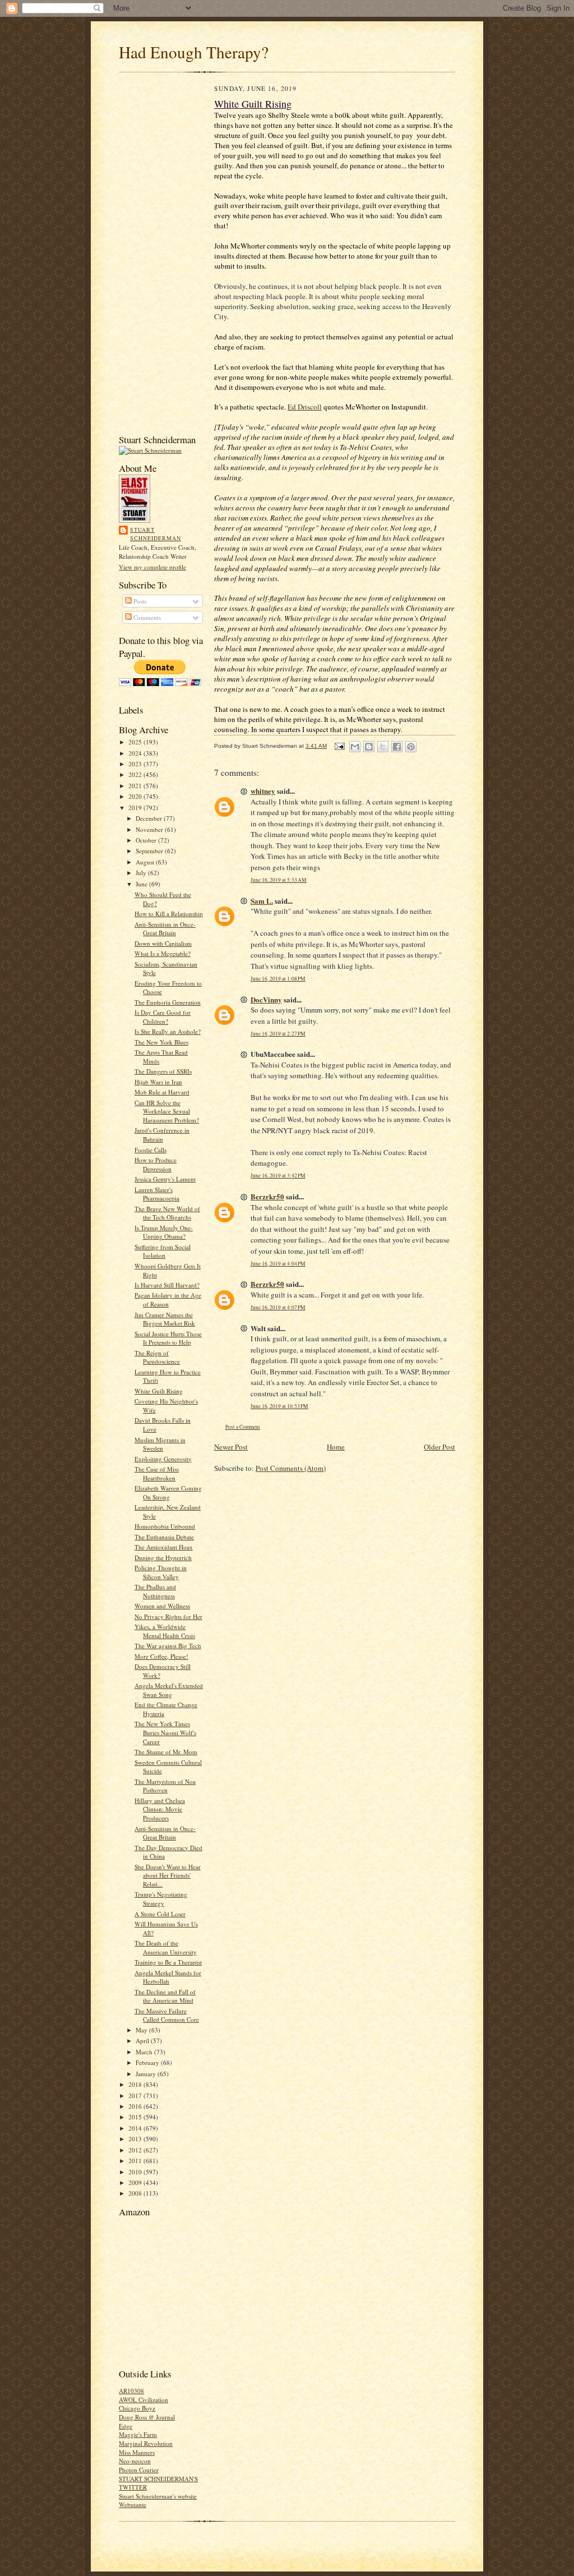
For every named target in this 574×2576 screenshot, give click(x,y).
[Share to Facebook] (397, 747)
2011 (136, 2161)
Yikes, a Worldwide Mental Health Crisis (165, 1631)
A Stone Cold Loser (160, 1914)
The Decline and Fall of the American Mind (165, 1996)
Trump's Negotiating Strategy (161, 1899)
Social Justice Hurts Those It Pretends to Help (168, 1338)
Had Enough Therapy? (194, 52)
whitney (263, 791)
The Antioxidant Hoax (164, 1547)
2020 (136, 796)
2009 (136, 2182)
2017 (136, 2096)
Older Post (439, 1447)
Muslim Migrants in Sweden (160, 1444)
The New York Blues (161, 1042)
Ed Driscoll (305, 407)
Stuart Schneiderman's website (158, 2496)
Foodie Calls (151, 1150)
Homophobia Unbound (165, 1526)
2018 (136, 2084)
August (146, 862)
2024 (136, 753)
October (147, 840)
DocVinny (266, 999)
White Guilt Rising (159, 1391)
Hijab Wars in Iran (158, 1082)
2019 (136, 808)
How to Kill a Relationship (169, 914)
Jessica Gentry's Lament (165, 1179)
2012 (136, 2150)
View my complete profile (152, 567)
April (143, 2041)
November (150, 829)
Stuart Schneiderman (156, 534)
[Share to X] (383, 747)
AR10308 (131, 2391)
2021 (136, 786)
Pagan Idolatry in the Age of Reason (168, 1300)
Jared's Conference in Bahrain (162, 1135)
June (142, 884)
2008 (136, 2193)
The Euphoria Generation (168, 1002)
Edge (126, 2426)
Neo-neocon (135, 2461)
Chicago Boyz (137, 2408)
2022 (136, 774)
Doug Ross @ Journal (147, 2417)
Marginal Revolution (146, 2443)
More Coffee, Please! (161, 1656)
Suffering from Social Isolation (163, 1251)
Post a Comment (243, 1427)
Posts (139, 601)
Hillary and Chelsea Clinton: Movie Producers (160, 1809)
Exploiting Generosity (163, 1459)
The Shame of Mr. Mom (166, 1752)
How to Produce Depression (156, 1164)
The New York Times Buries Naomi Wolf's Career (165, 1732)
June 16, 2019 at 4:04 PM (278, 1264)
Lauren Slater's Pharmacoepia (157, 1194)
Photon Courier (139, 2470)
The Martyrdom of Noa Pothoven (165, 1786)
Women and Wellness (162, 1606)
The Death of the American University (166, 1947)
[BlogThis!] (369, 747)
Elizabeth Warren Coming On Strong (168, 1492)
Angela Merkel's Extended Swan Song (169, 1690)
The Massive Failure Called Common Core (167, 2015)
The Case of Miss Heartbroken (157, 1473)
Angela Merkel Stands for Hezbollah (168, 1977)
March (145, 2052)
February (148, 2062)
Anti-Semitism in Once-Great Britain (165, 929)
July (142, 873)
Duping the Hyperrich (163, 1558)
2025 (136, 742)
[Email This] (355, 747)
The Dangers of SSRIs (163, 1071)
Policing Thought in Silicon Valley (161, 1572)
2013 (136, 2139)
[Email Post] (339, 746)
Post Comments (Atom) (291, 1468)
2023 (136, 764)
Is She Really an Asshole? (168, 1031)
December (150, 818)
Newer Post (231, 1447)
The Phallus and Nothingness (155, 1591)
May (142, 2030)
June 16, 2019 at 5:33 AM (279, 880)
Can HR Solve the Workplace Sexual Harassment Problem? (167, 1111)
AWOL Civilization (143, 2400)
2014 (136, 2128)
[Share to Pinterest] (411, 747)
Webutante (133, 2504)
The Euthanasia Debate (164, 1537)
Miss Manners (137, 2452)
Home (336, 1447)
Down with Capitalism (163, 943)
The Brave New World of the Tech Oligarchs (167, 1213)
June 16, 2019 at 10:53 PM (279, 1406)
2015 (136, 2117)
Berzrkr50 (267, 1196)
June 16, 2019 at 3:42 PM (278, 1176)
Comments (146, 617)
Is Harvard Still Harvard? (167, 1285)
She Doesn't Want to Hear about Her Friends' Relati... (168, 1875)
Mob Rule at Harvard (162, 1092)
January (147, 2074)
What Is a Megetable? (163, 953)
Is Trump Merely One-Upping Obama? (164, 1232)
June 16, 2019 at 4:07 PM (278, 1307)
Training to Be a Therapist (168, 1962)
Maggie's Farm (138, 2434)
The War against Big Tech (168, 1646)
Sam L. (262, 901)
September (150, 851)
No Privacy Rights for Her (168, 1616)
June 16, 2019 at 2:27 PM (278, 1034)
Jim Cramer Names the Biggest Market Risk (165, 1319)
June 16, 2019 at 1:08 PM (278, 979)
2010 (136, 2172)
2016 (136, 2106)
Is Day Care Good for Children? (163, 1017)
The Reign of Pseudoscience (157, 1357)
